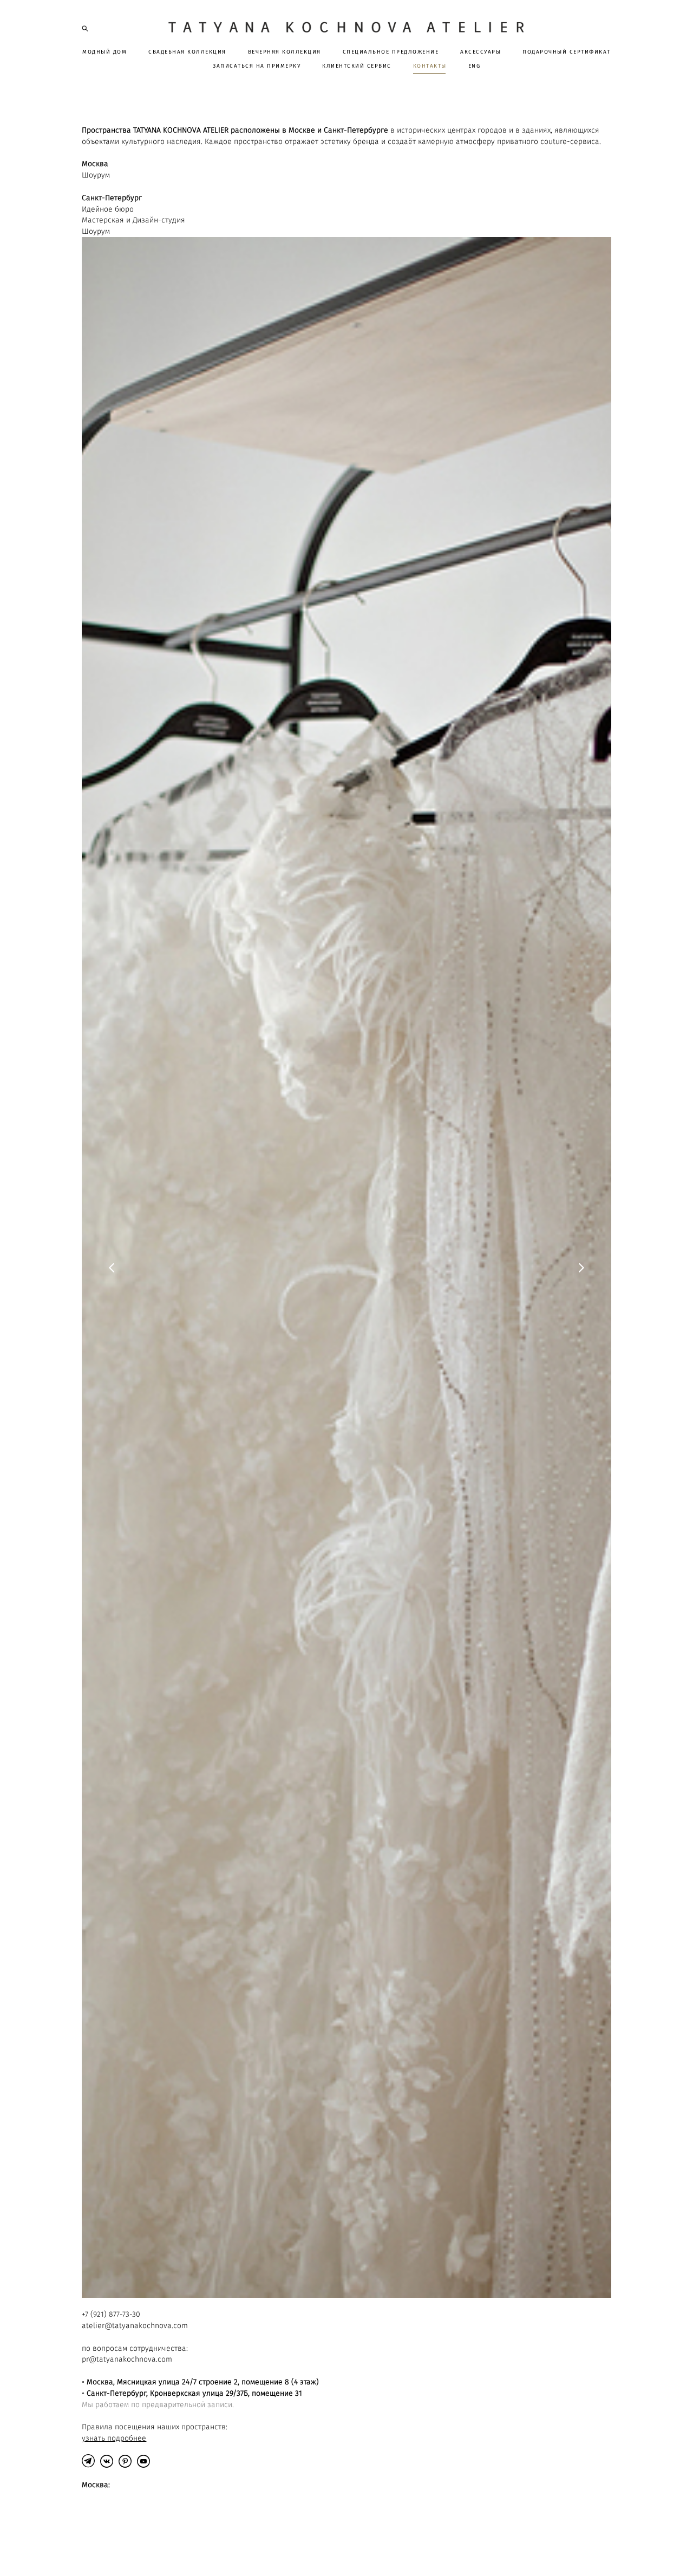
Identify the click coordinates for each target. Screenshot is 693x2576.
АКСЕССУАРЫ (480, 52)
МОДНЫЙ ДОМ (104, 52)
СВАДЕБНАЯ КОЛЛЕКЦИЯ (187, 52)
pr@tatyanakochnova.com (127, 2359)
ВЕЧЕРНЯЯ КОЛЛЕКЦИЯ (285, 52)
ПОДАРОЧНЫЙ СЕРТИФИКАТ (567, 52)
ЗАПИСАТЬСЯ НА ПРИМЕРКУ (257, 66)
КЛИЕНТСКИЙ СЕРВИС (357, 66)
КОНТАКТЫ (430, 66)
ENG (475, 66)
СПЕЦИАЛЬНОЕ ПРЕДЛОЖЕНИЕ (391, 52)
